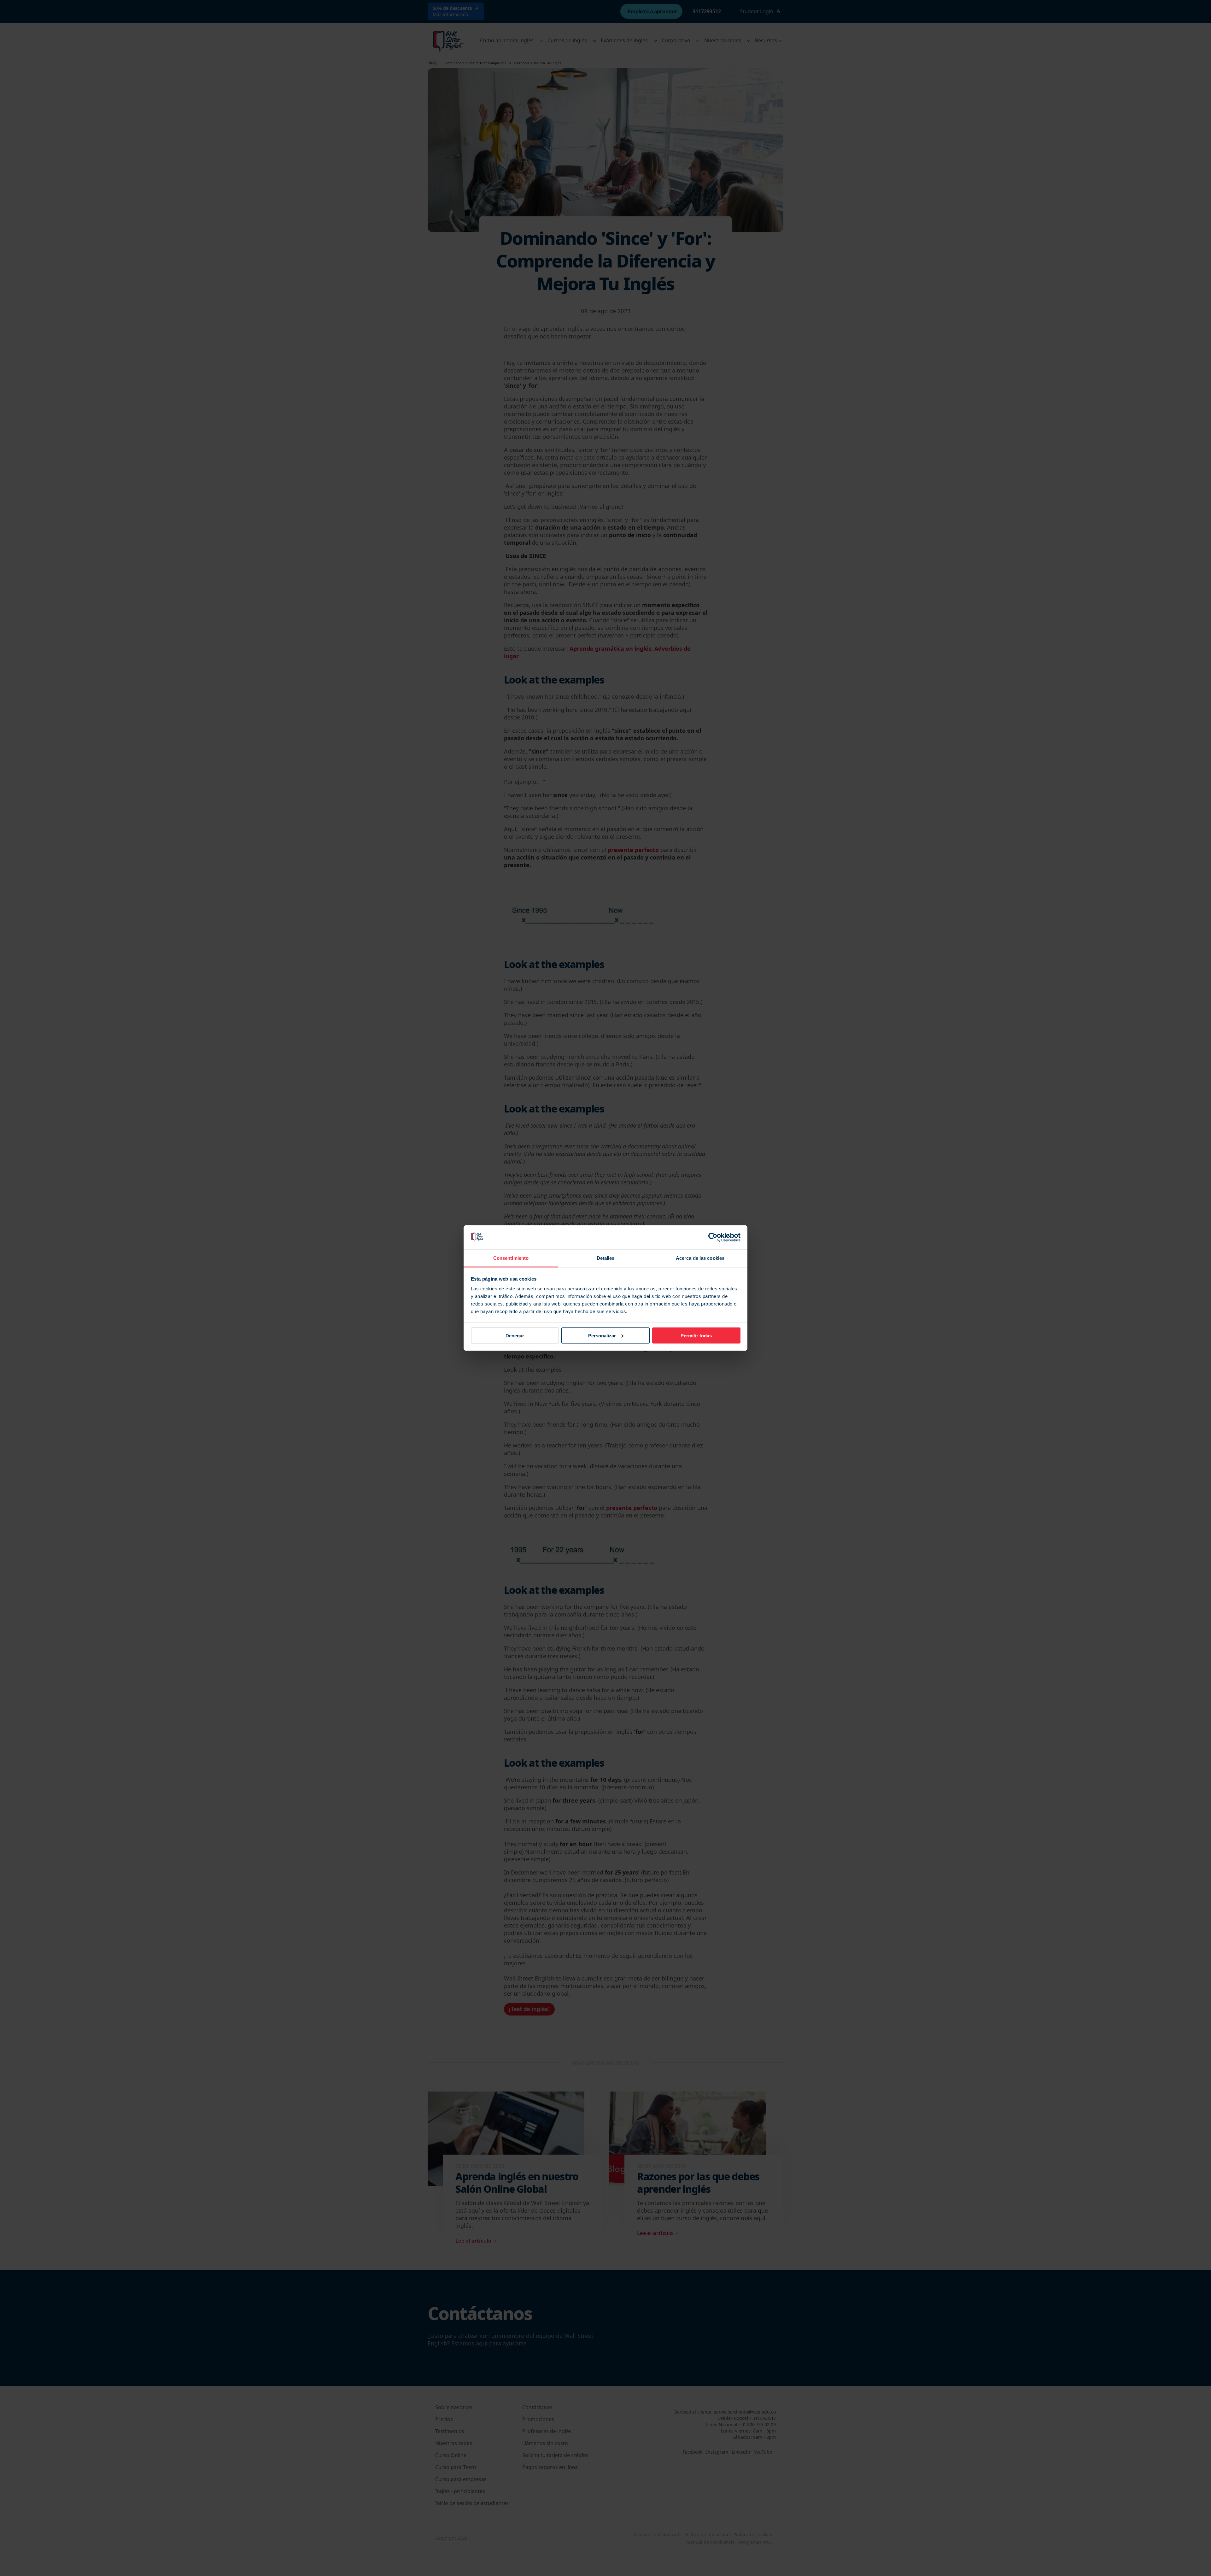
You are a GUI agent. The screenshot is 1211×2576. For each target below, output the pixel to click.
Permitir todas (696, 1335)
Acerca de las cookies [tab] (700, 1258)
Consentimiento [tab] (511, 1258)
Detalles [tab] (606, 1258)
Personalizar (602, 1335)
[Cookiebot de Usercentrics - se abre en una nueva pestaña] (713, 1237)
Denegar (515, 1335)
